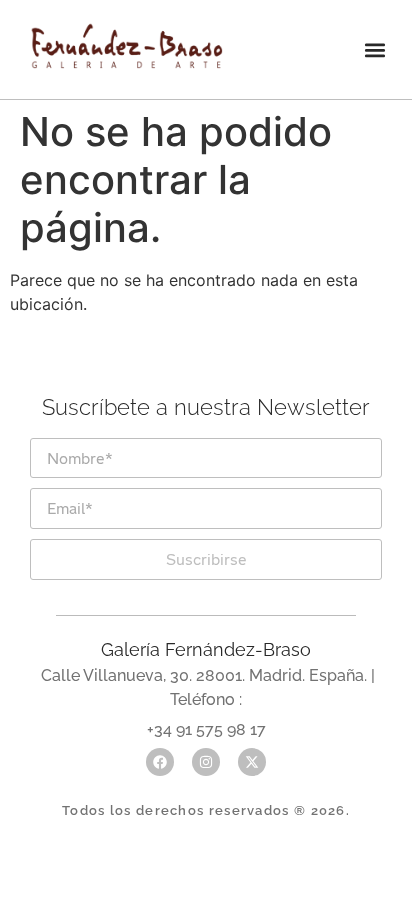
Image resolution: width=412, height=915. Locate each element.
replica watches (135, 429)
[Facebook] (160, 762)
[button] (375, 49)
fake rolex (268, 429)
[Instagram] (206, 762)
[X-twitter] (252, 762)
